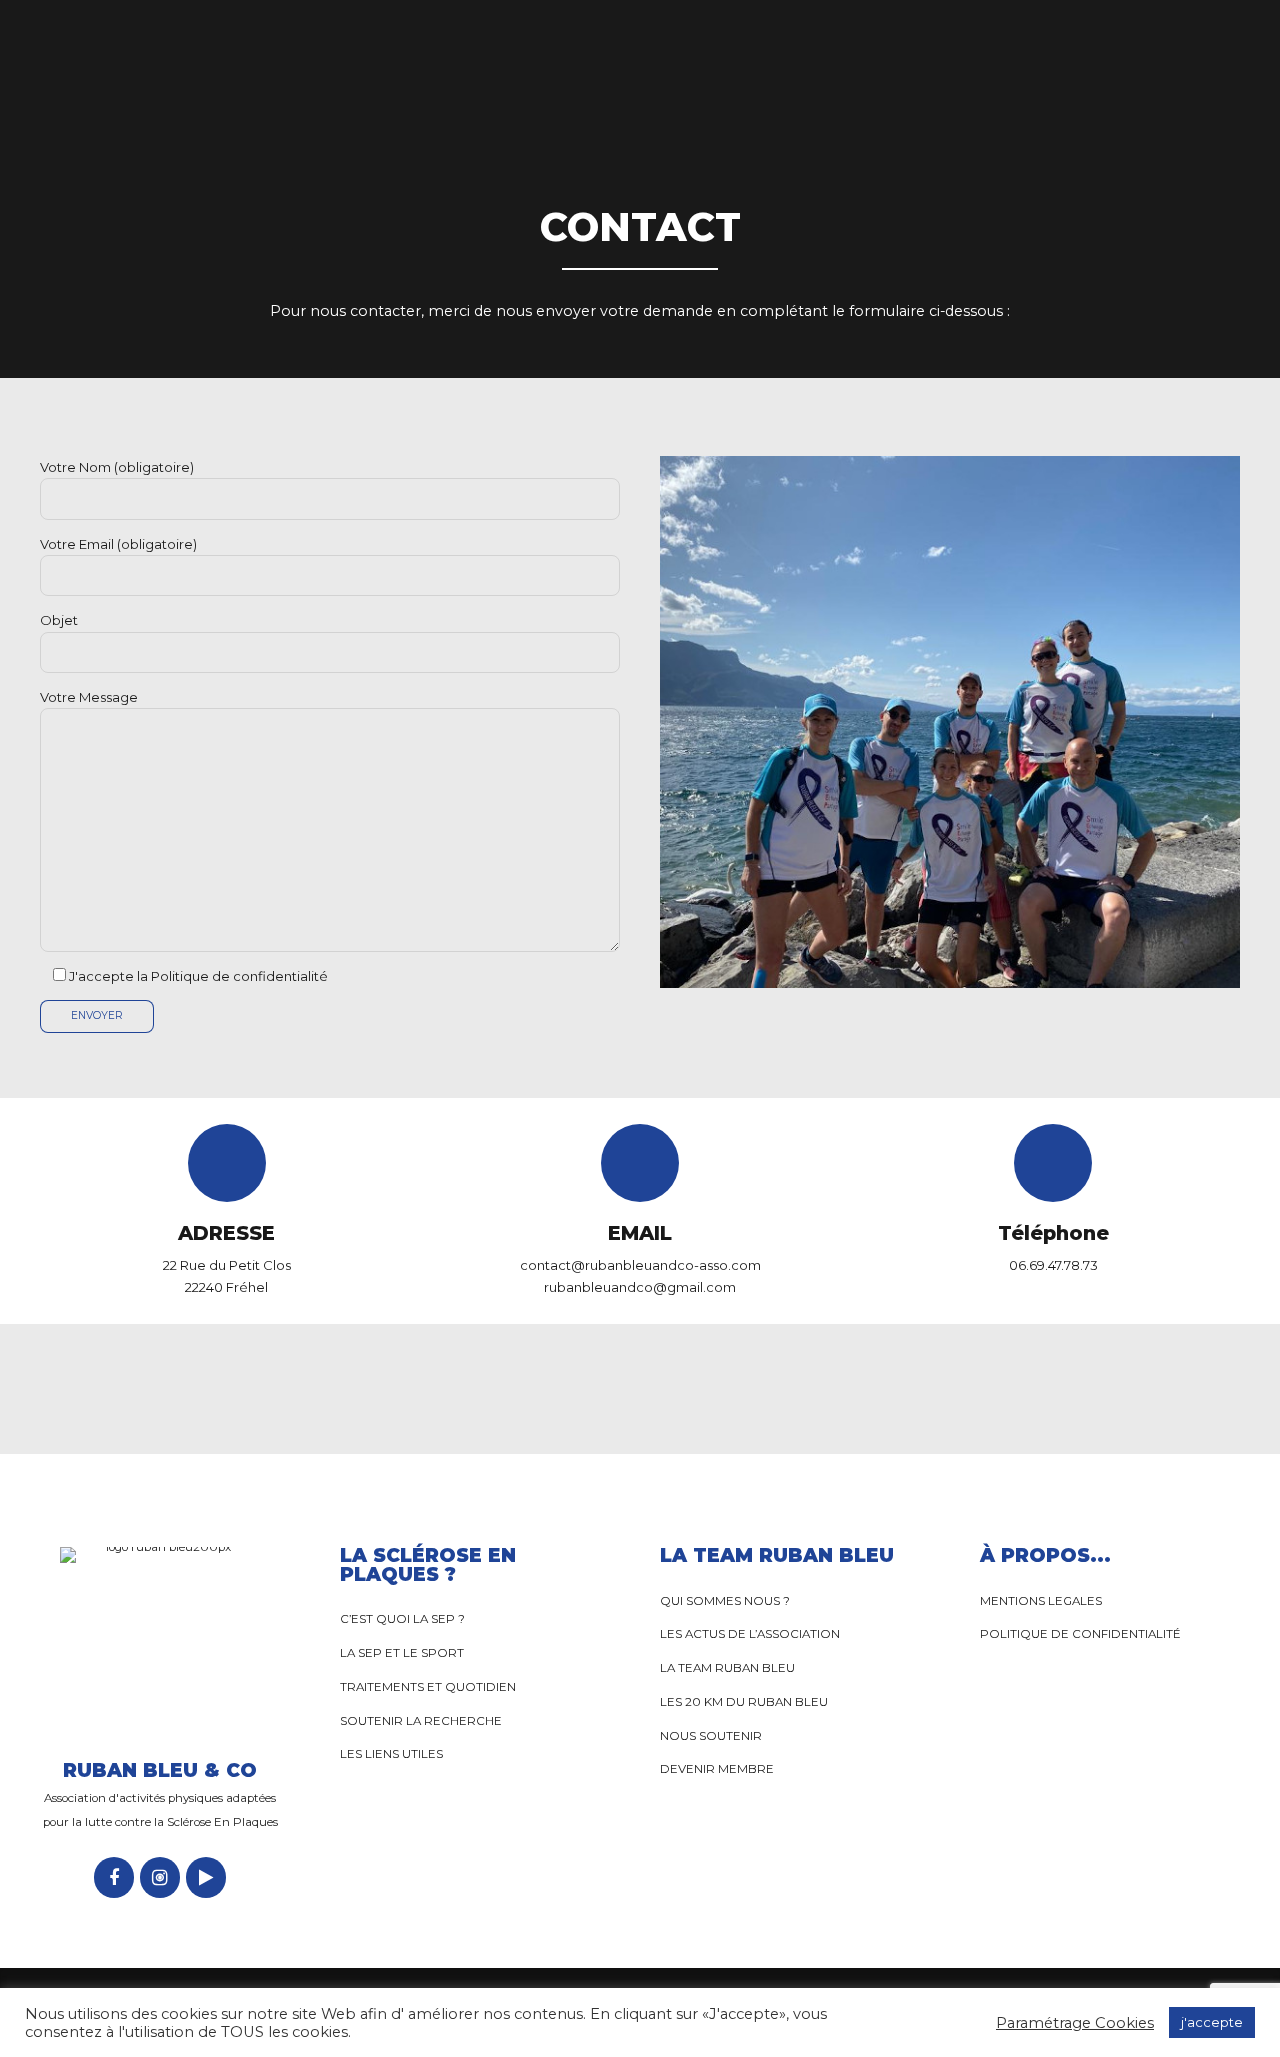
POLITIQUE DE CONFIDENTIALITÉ (1080, 1634)
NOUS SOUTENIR (711, 1736)
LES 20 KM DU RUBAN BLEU (744, 1702)
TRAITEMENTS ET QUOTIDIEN (428, 1687)
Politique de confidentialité (239, 976)
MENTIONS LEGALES (1041, 1601)
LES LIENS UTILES (391, 1754)
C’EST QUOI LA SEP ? (402, 1619)
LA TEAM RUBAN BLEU (727, 1668)
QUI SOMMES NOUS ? (725, 1601)
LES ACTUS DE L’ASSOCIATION (750, 1634)
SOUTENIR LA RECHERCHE (421, 1721)
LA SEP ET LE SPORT (403, 1653)
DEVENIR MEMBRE (717, 1769)
